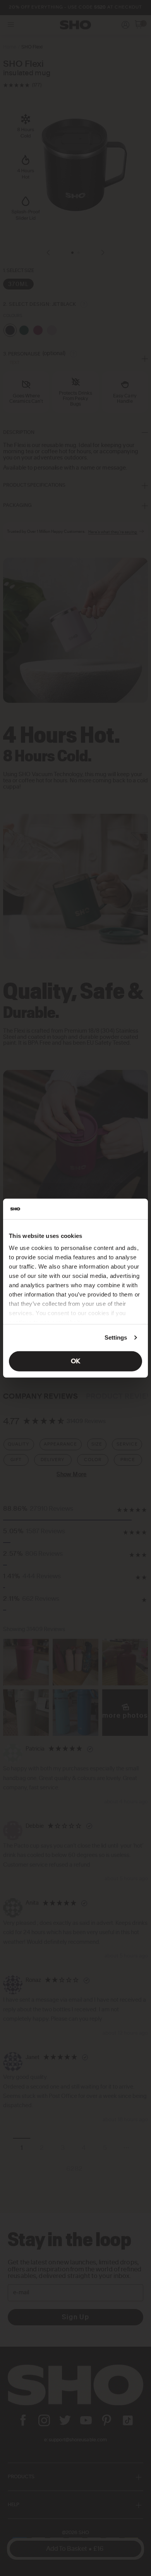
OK (75, 1361)
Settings (116, 1337)
